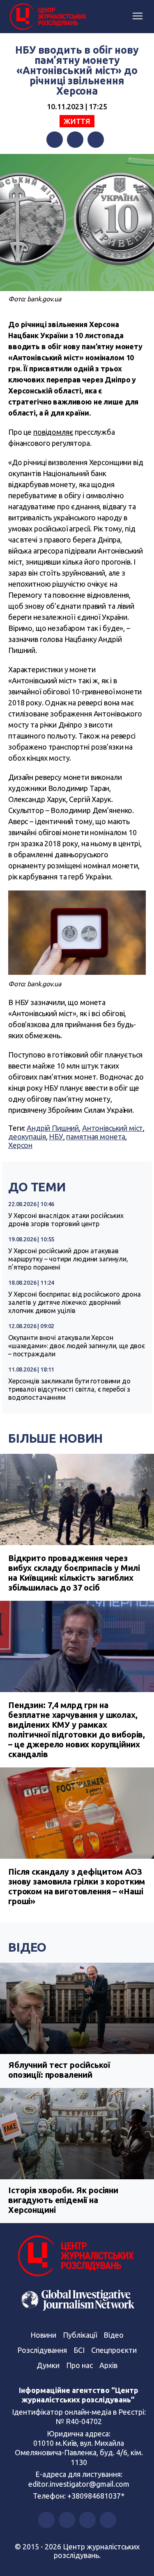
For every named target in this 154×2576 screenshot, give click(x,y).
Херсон (20, 1145)
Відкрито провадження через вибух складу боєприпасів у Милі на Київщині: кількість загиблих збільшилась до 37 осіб (74, 1573)
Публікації (80, 2335)
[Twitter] (75, 140)
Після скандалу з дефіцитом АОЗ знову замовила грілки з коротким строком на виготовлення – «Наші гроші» (77, 1886)
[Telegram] (96, 140)
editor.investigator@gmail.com (79, 2484)
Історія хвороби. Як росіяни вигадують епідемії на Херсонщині (63, 2200)
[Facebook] (55, 140)
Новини (43, 2335)
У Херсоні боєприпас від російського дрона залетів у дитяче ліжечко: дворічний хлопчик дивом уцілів (75, 1302)
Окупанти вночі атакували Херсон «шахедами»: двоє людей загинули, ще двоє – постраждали (77, 1346)
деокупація (27, 1137)
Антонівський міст (113, 1128)
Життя (77, 121)
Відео (27, 1947)
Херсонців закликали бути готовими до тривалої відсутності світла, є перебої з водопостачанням (69, 1389)
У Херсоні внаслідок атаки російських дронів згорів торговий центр (66, 1220)
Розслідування (42, 2350)
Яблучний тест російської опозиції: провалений (59, 2070)
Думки (48, 2365)
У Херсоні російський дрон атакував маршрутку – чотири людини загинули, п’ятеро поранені (68, 1259)
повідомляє (53, 432)
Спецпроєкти (114, 2350)
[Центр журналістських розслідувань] (47, 17)
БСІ (79, 2350)
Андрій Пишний (53, 1128)
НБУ (56, 1137)
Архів (108, 2365)
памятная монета (96, 1137)
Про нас (79, 2365)
